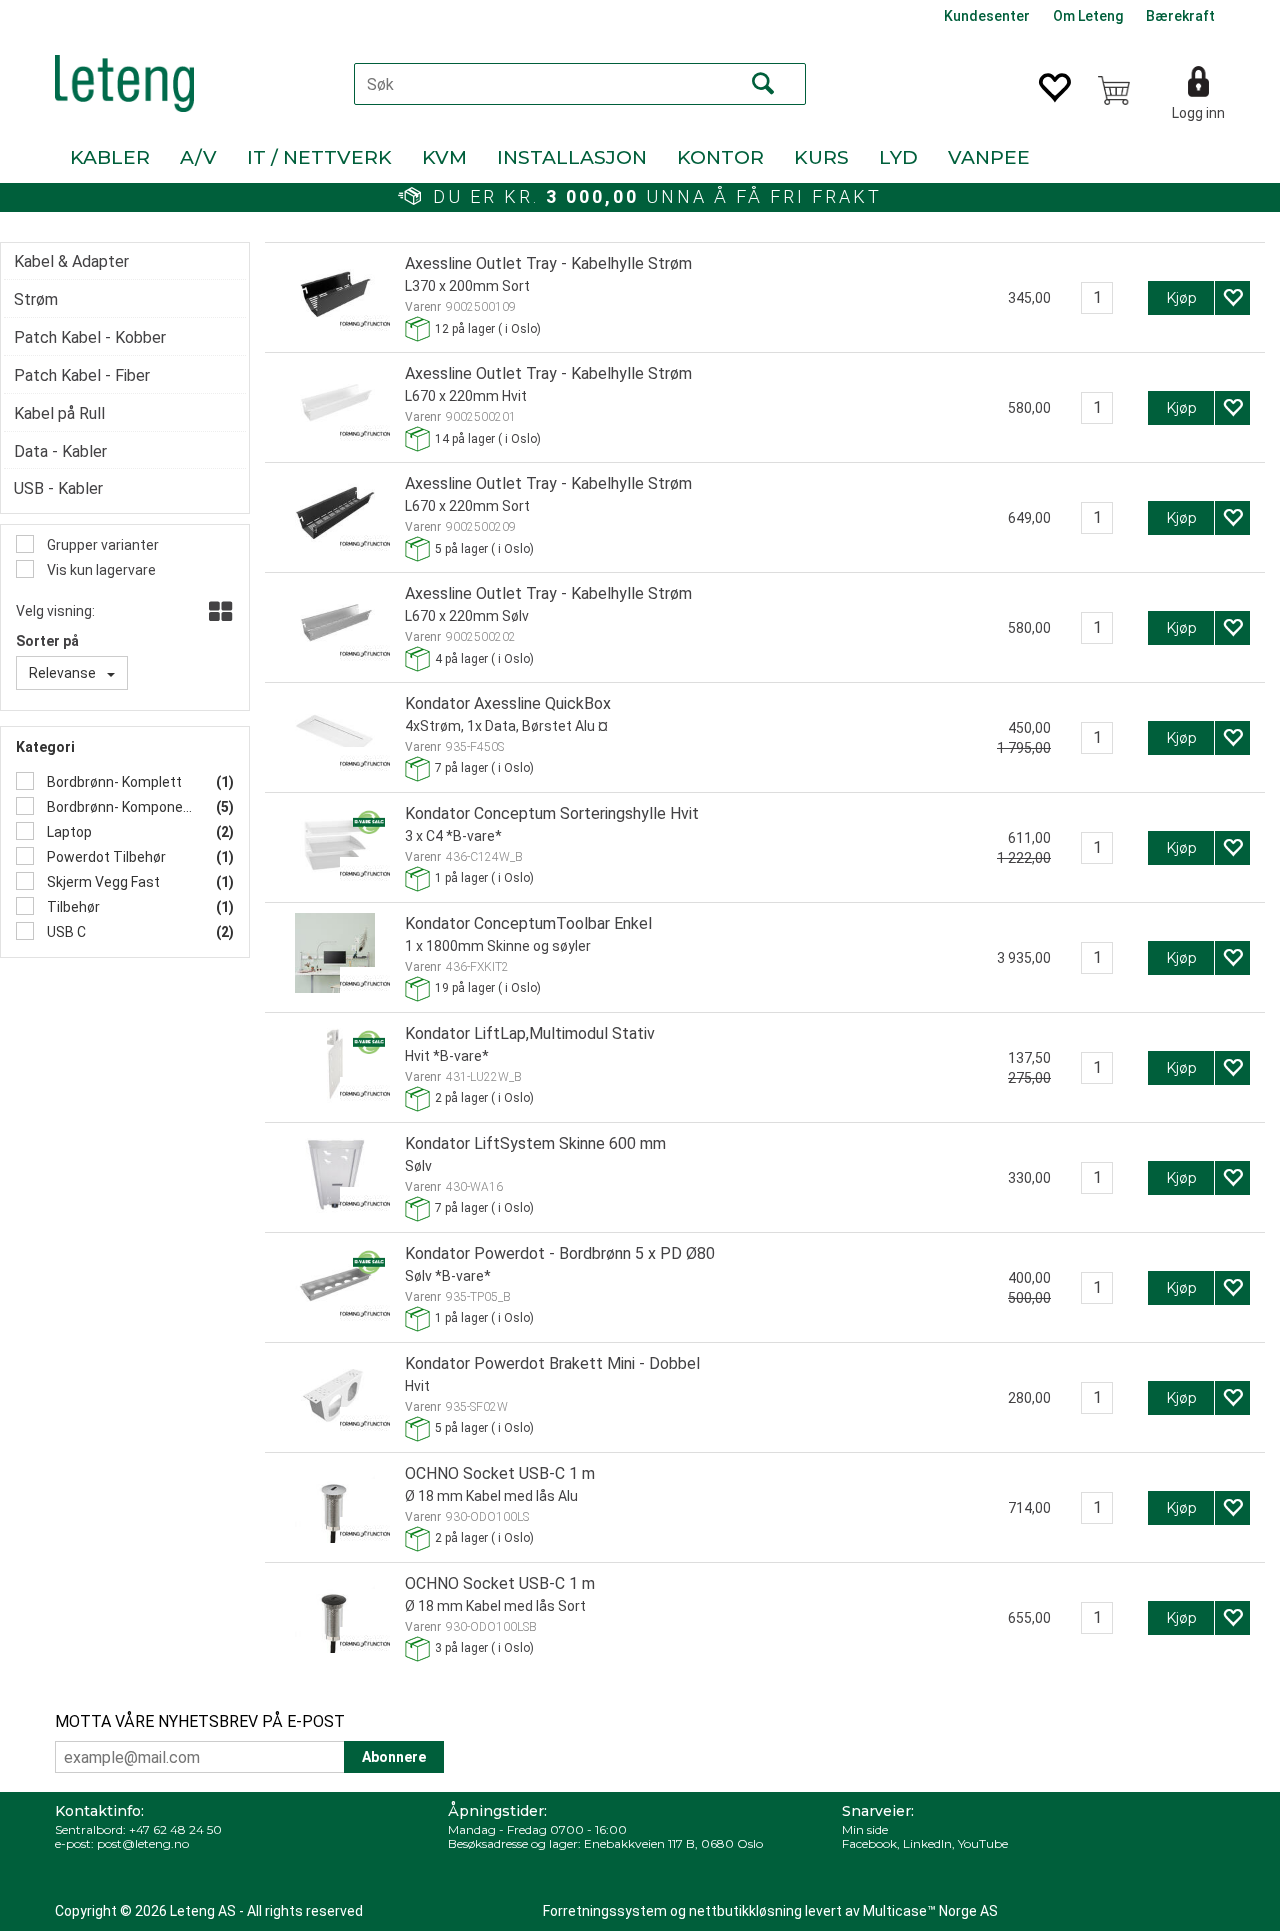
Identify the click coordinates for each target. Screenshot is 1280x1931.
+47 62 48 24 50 (175, 1829)
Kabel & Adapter (71, 261)
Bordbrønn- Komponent (119, 807)
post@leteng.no (143, 1843)
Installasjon (572, 157)
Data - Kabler (60, 451)
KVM (444, 157)
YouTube (983, 1843)
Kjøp (1181, 298)
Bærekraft (1180, 16)
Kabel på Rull (59, 413)
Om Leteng (1088, 16)
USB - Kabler (58, 488)
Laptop (68, 832)
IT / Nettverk (319, 157)
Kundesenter (987, 16)
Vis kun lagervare (100, 570)
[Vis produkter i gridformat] (218, 613)
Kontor (720, 157)
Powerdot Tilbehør (105, 857)
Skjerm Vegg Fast (102, 882)
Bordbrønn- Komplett (113, 782)
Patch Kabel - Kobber (90, 337)
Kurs (821, 157)
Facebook (869, 1843)
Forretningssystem (605, 1911)
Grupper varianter (101, 545)
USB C (65, 932)
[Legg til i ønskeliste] (1232, 298)
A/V (198, 157)
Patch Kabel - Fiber (82, 375)
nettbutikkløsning (745, 1911)
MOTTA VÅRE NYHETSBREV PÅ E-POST (200, 1721)
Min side (865, 1829)
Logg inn (1198, 113)
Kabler (110, 157)
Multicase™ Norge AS (930, 1911)
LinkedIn (927, 1843)
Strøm (36, 299)
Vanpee (989, 157)
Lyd (898, 157)
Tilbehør (72, 907)
